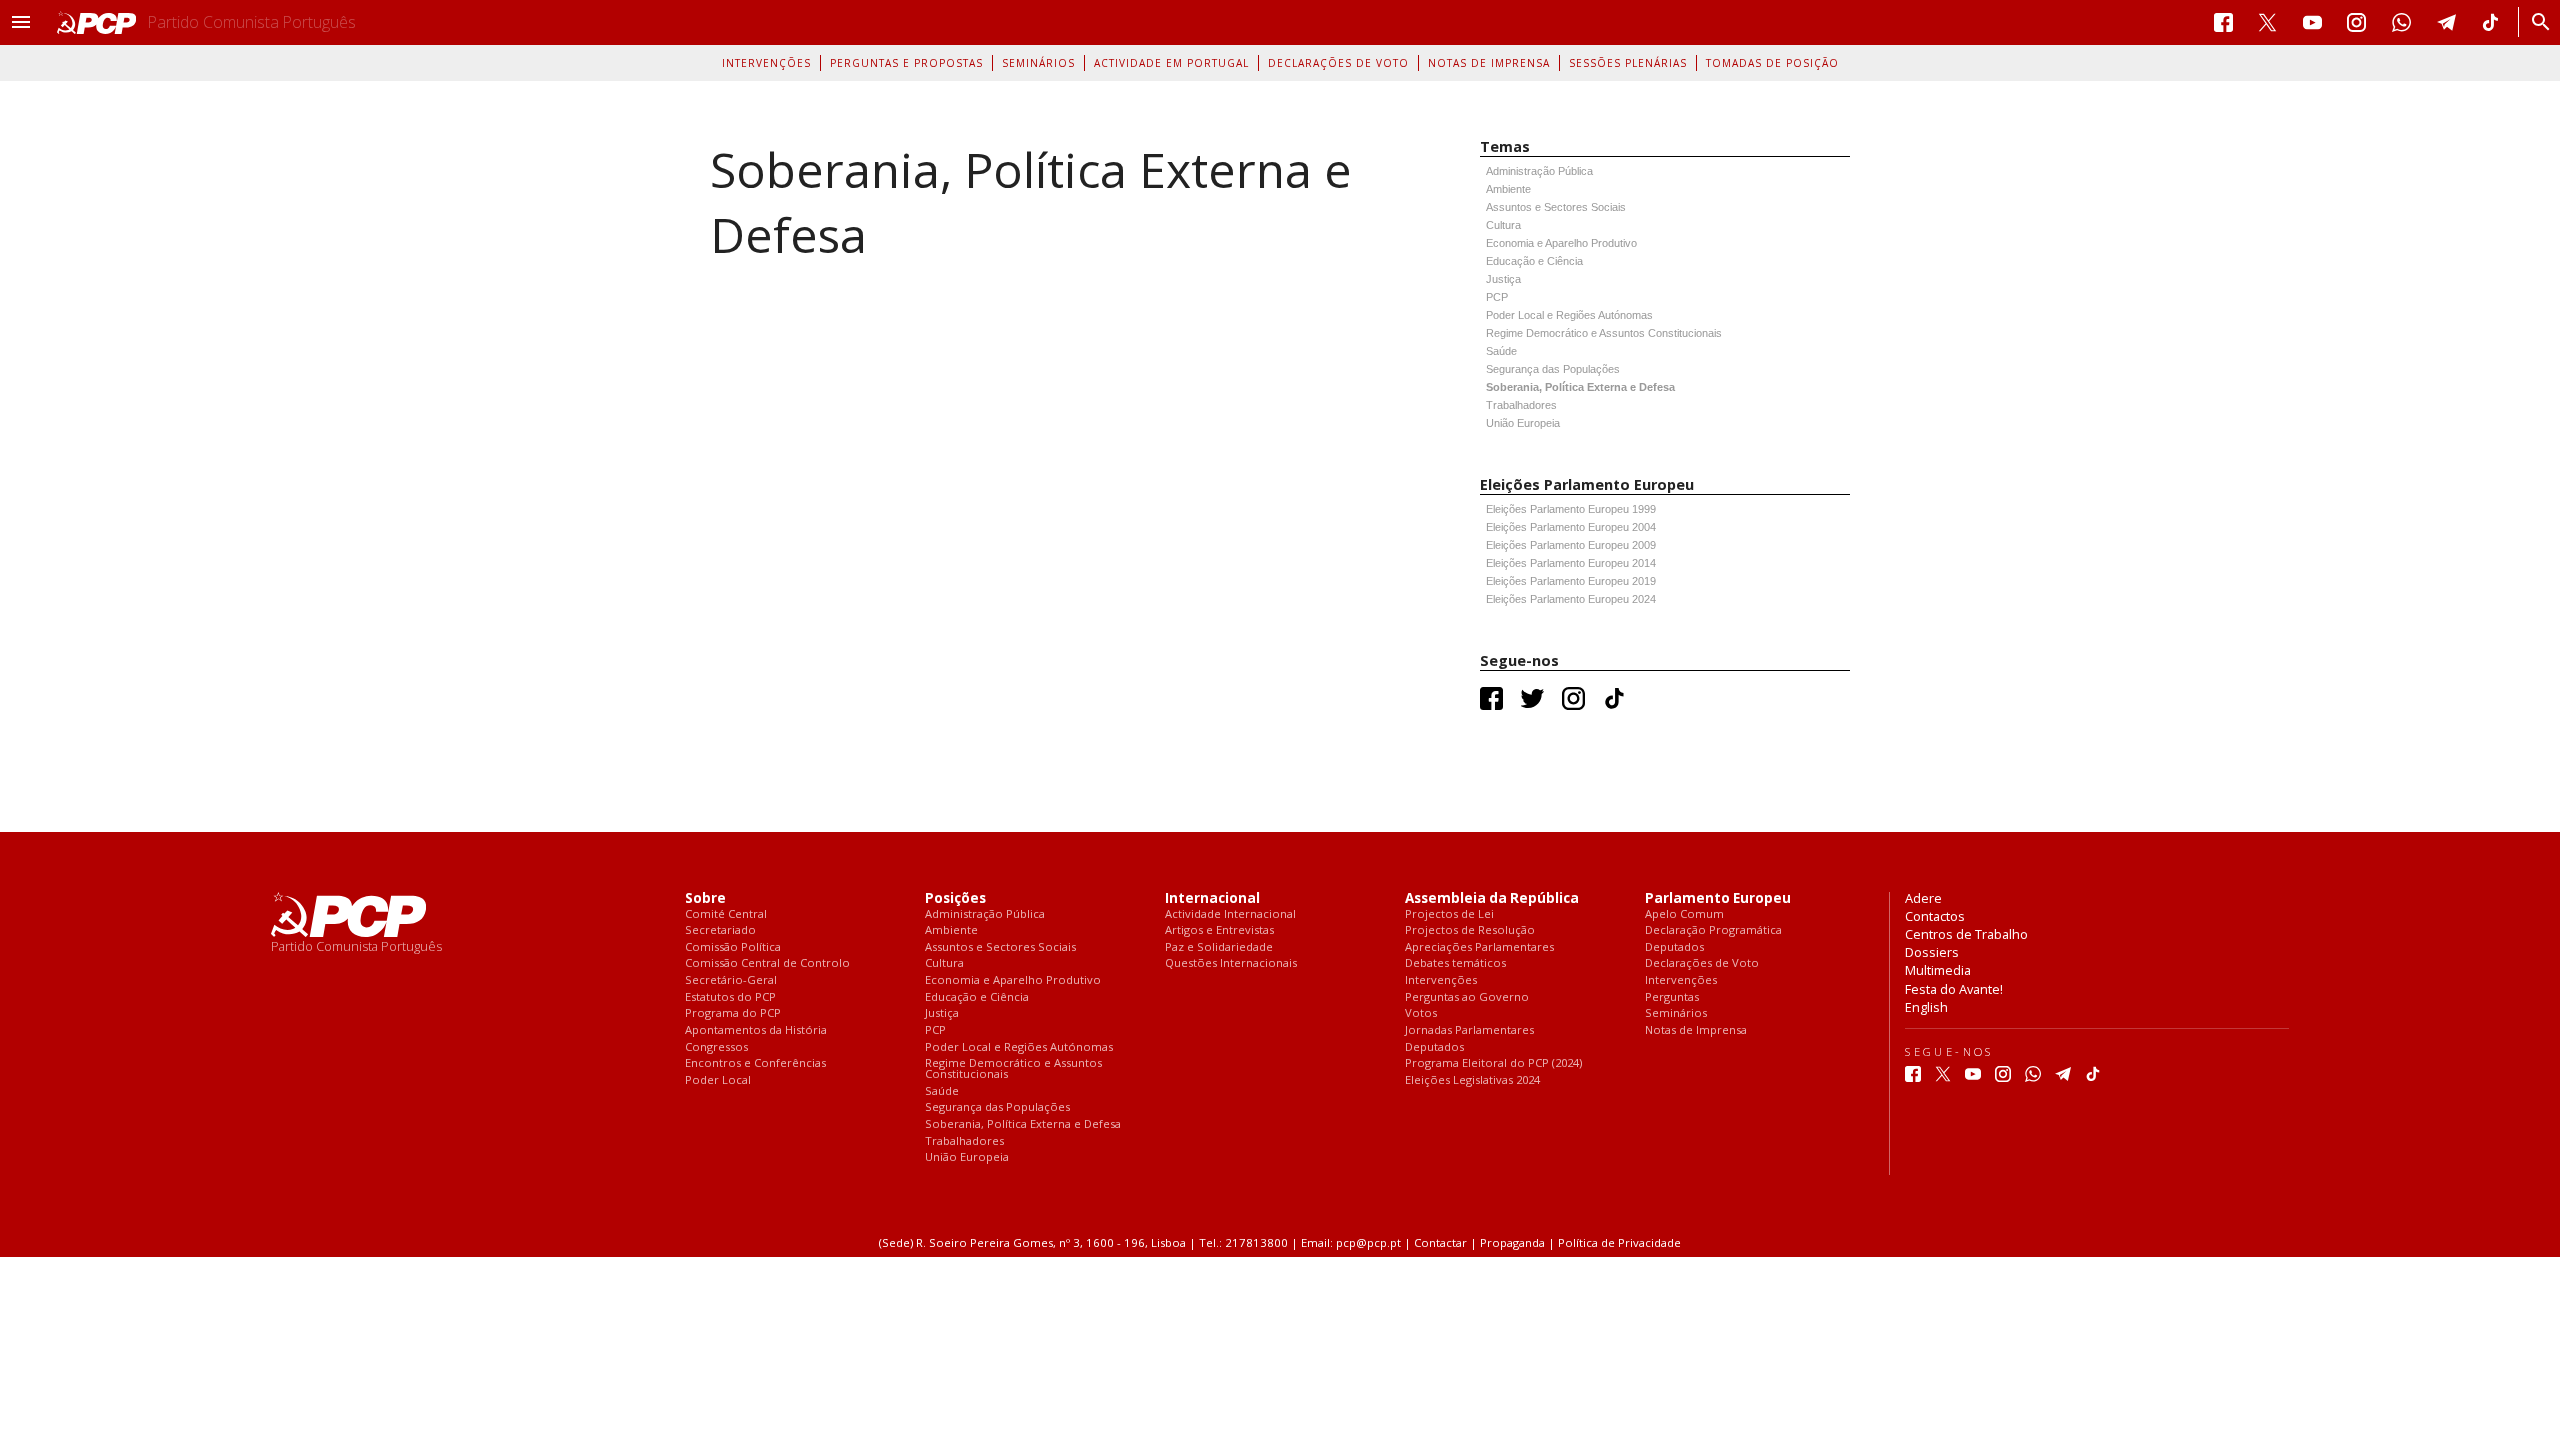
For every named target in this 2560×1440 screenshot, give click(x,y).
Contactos (1935, 916)
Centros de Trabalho (1966, 934)
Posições (955, 898)
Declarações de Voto (1702, 963)
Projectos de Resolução (1470, 930)
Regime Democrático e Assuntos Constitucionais (1604, 333)
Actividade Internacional (1230, 914)
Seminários (1038, 63)
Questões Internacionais (1231, 963)
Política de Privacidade (1619, 1242)
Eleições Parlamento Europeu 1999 (1571, 509)
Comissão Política (733, 947)
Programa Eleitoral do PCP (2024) (1493, 1063)
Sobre (705, 898)
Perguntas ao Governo (1467, 997)
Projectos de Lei (1449, 914)
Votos (1421, 1013)
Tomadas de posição (1772, 63)
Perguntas (1672, 997)
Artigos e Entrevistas (1219, 930)
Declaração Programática (1713, 930)
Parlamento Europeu (1718, 898)
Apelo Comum (1684, 914)
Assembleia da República (1492, 898)
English (1926, 1007)
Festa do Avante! (1954, 989)
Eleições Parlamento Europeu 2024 (1571, 599)
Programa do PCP (733, 1013)
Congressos (716, 1047)
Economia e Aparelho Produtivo (1561, 243)
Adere (1923, 898)
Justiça (1503, 279)
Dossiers (1932, 952)
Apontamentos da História (756, 1030)
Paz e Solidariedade (1219, 947)
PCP (1497, 297)
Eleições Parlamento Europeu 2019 (1571, 581)
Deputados (1434, 1047)
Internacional (1212, 898)
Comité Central (726, 914)
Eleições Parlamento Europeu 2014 (1571, 563)
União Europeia (1523, 423)
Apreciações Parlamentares (1479, 947)
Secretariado (720, 930)
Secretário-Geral (731, 980)
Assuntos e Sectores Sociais (1556, 207)
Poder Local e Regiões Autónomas (1569, 315)
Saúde (1501, 351)
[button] (21, 22)
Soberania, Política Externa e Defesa (1580, 387)
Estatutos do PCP (730, 997)
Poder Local (718, 1080)
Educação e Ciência (1534, 261)
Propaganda (1512, 1242)
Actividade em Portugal (1171, 63)
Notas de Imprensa (1489, 63)
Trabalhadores (1521, 405)
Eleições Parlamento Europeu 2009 (1571, 545)
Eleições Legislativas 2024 (1472, 1080)
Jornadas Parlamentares (1469, 1030)
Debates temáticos (1455, 963)
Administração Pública (1539, 171)
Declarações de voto (1338, 63)
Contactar (1440, 1242)
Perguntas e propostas (906, 63)
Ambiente (1508, 189)
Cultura (1503, 225)
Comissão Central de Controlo (767, 963)
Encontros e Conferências (755, 1063)
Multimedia (1938, 970)
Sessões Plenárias (1628, 63)
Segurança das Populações (1553, 369)
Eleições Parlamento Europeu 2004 (1571, 527)
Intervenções (766, 63)
